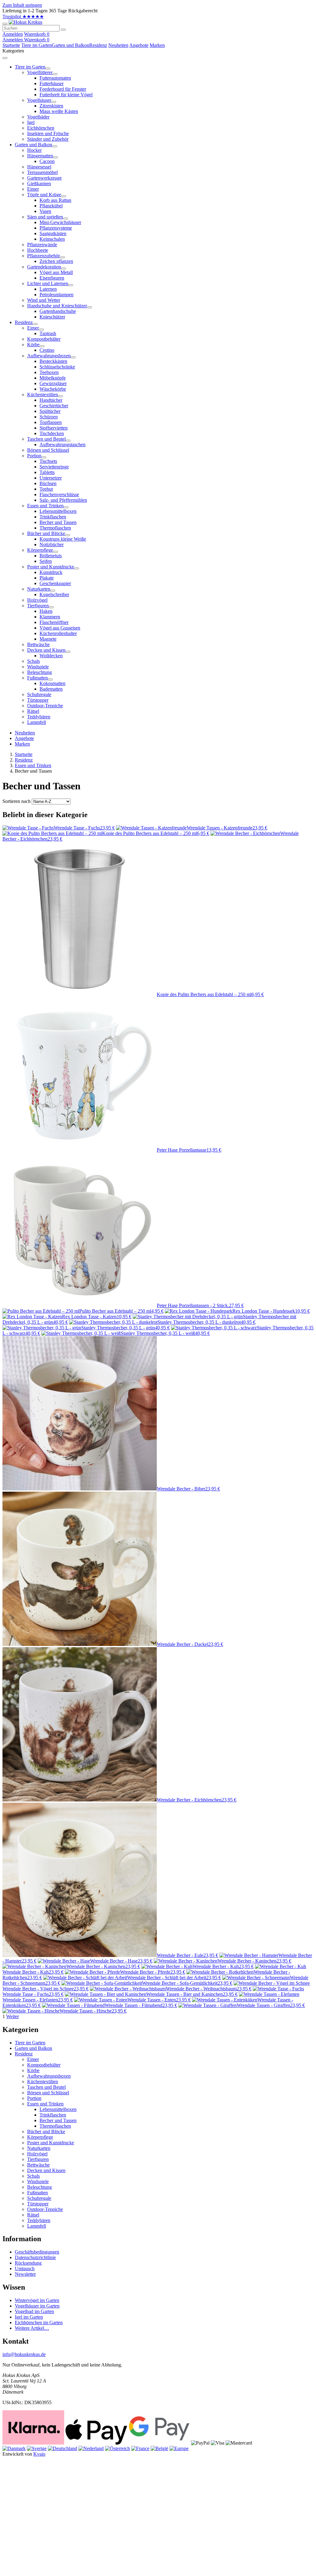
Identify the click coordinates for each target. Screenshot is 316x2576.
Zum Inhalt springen (22, 5)
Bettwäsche (38, 2165)
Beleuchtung (39, 2187)
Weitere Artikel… (32, 2328)
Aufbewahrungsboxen (49, 2076)
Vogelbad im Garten (34, 2311)
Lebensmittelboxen (58, 2109)
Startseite (11, 45)
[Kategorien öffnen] (5, 24)
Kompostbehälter (44, 2065)
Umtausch (25, 2269)
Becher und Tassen (58, 2120)
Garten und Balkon (71, 45)
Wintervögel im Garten (37, 2300)
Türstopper (38, 2204)
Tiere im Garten (37, 45)
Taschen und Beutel (46, 2087)
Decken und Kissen (46, 2170)
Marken (157, 45)
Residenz (98, 45)
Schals (33, 2176)
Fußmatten (37, 2193)
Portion (34, 2098)
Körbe (33, 2070)
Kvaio (39, 2454)
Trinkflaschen (53, 2115)
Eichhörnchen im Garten (39, 2323)
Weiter (12, 2016)
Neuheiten (118, 45)
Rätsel (33, 2215)
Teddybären (39, 2220)
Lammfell (37, 2226)
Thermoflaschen (55, 2126)
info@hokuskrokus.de (24, 2354)
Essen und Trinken (33, 765)
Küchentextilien (43, 2082)
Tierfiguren (38, 2159)
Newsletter (25, 2274)
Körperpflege (40, 2137)
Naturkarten (39, 2148)
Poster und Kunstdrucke (51, 2143)
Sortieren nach (17, 801)
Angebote (139, 45)
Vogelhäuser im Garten (37, 2306)
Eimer (33, 2059)
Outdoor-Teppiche (45, 2209)
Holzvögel (37, 2154)
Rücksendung (28, 2263)
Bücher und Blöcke (46, 2131)
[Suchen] (63, 30)
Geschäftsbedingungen (37, 2252)
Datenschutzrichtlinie (35, 2257)
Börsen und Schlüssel (48, 2093)
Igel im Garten (29, 2317)
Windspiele (38, 2181)
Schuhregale (39, 2198)
